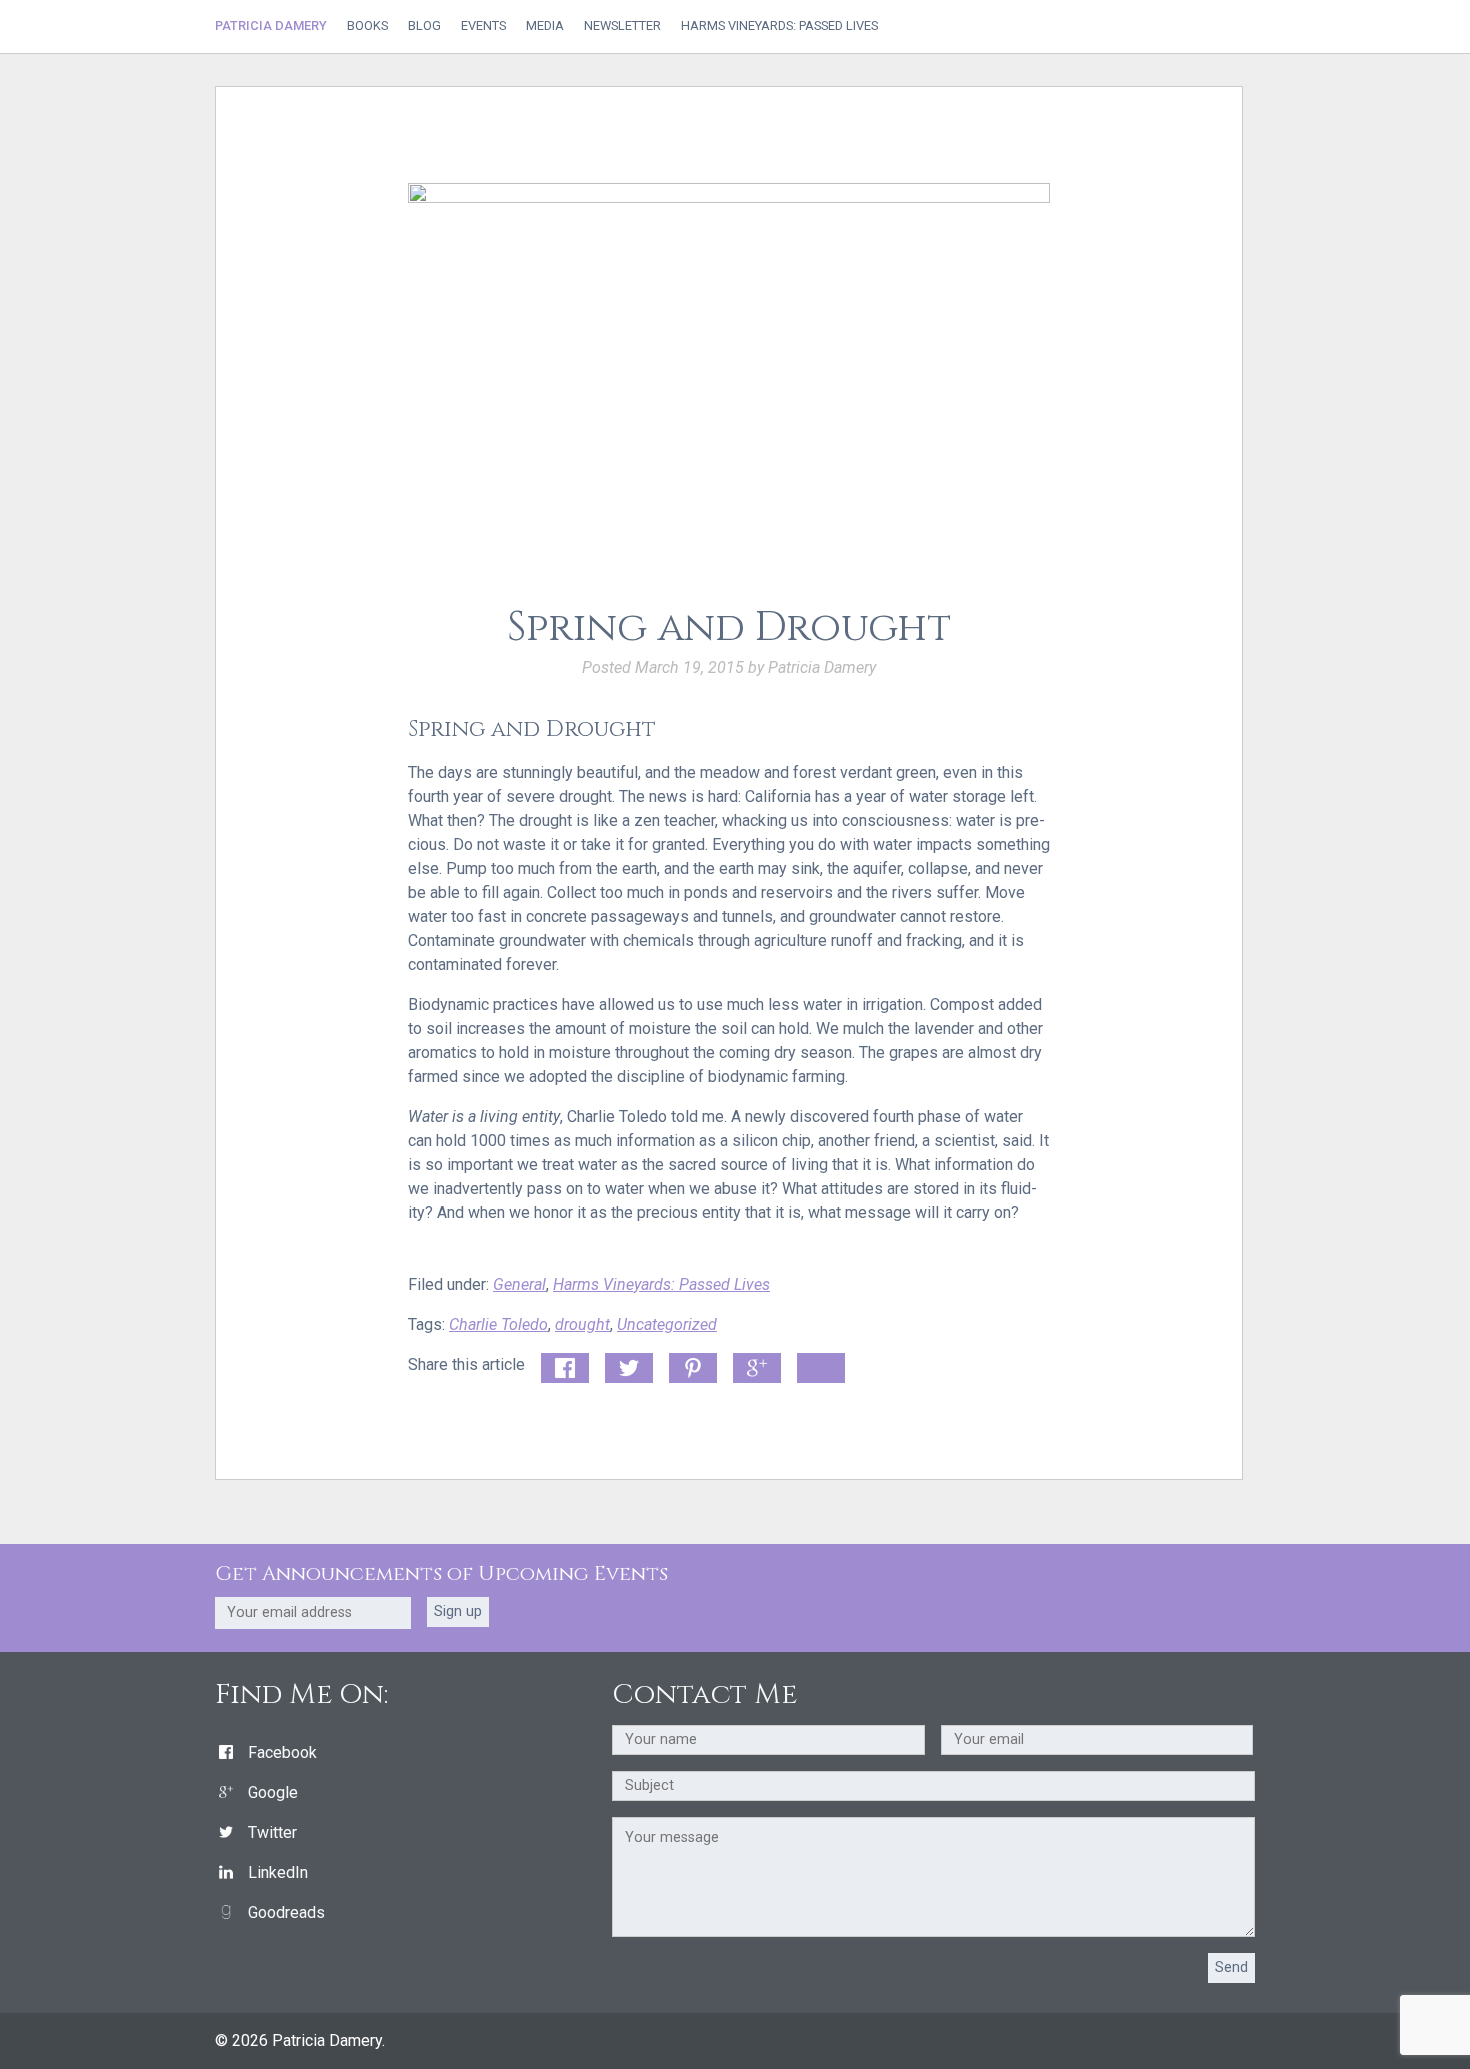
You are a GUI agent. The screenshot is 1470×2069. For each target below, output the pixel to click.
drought (582, 1324)
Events (483, 26)
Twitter (272, 1832)
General (519, 1284)
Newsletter (622, 26)
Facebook (282, 1752)
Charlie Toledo (498, 1324)
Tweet (626, 1364)
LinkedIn (278, 1872)
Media (545, 26)
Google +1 (757, 1369)
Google (273, 1792)
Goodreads (286, 1912)
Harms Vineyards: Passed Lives (779, 26)
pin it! (688, 1364)
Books (367, 26)
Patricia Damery (271, 25)
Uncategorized (667, 1324)
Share (560, 1364)
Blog (424, 26)
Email (816, 1364)
